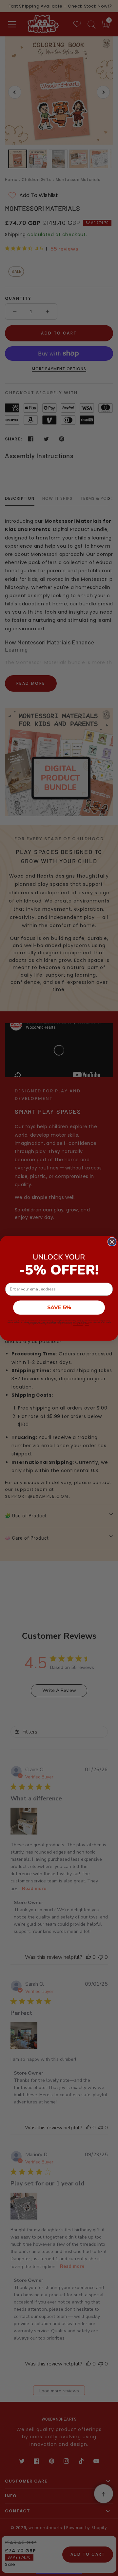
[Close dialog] (112, 1242)
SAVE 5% (59, 1308)
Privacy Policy (78, 1324)
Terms (87, 1324)
